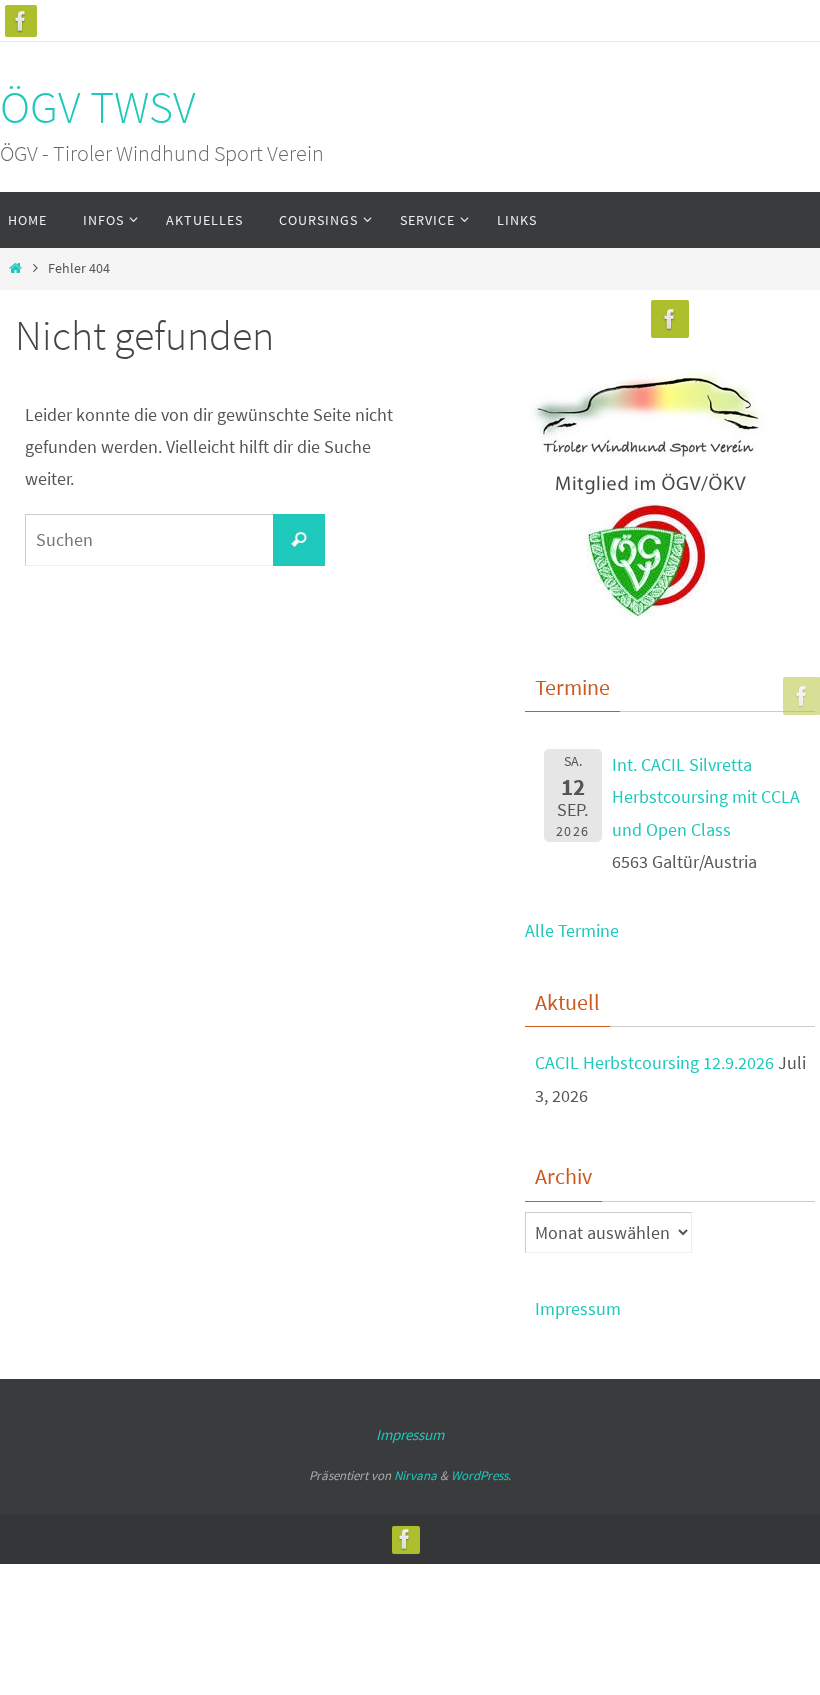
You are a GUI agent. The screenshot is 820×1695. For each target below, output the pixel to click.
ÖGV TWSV (98, 107)
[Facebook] (21, 21)
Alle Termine (572, 930)
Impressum (578, 1308)
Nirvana (415, 1475)
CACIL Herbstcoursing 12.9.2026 (654, 1062)
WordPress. (481, 1475)
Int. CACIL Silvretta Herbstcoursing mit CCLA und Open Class (706, 797)
